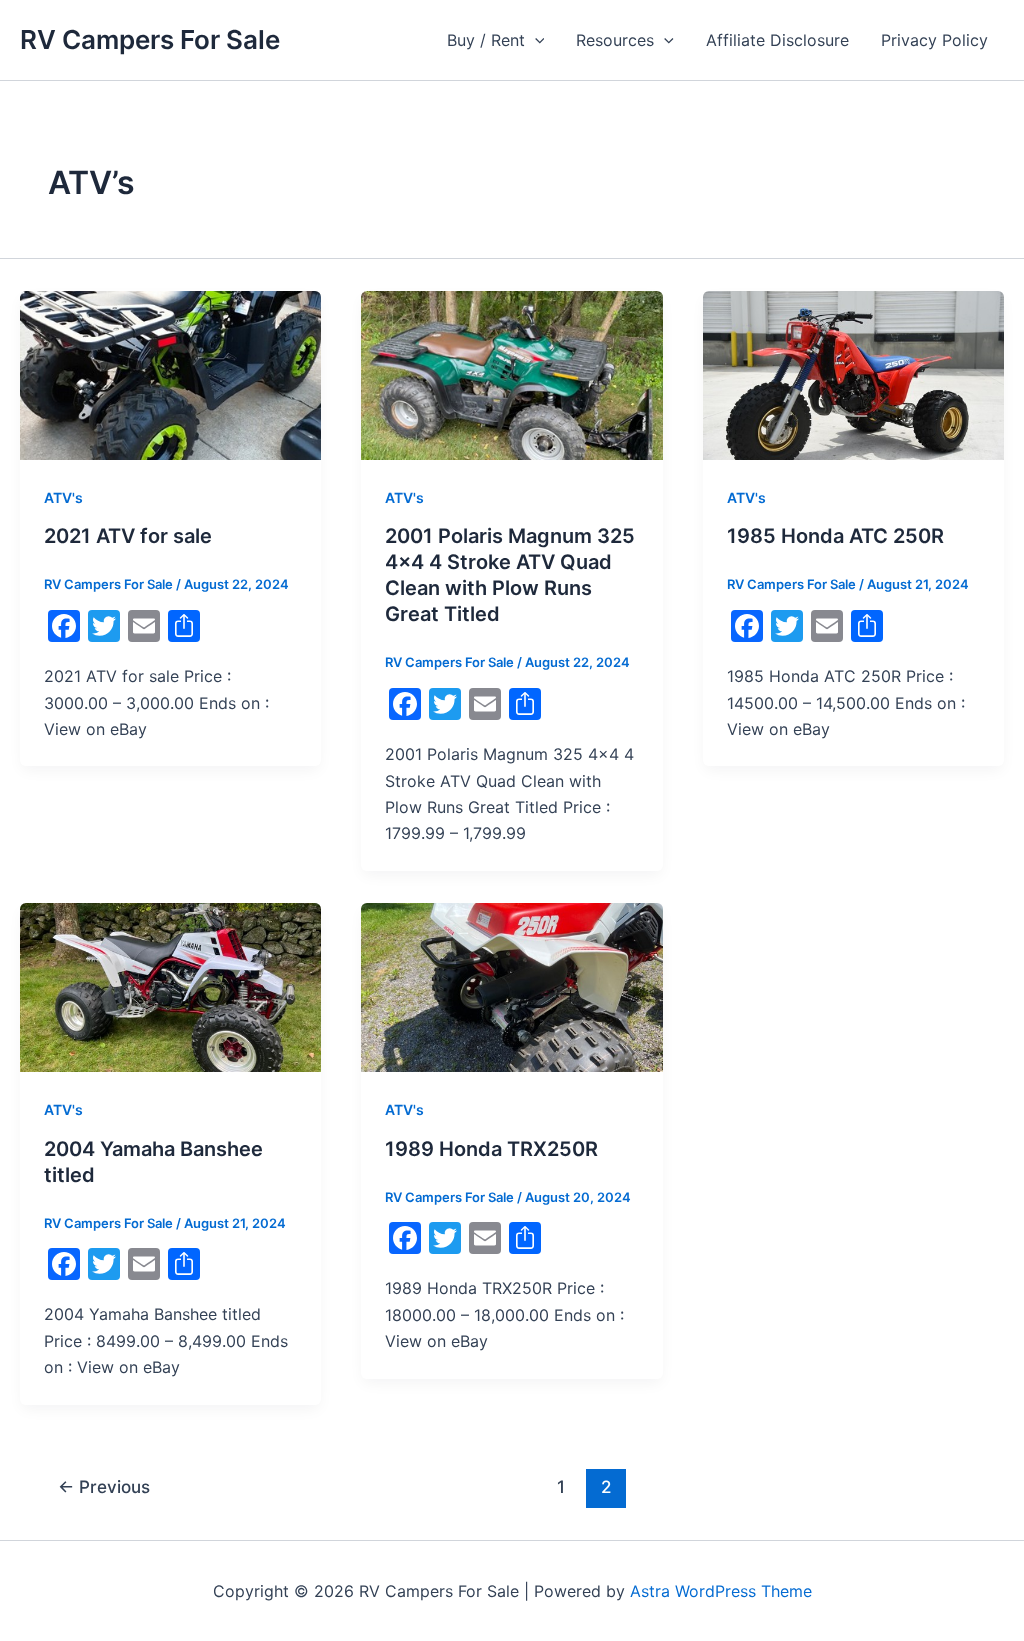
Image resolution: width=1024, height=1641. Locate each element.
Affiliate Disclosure (777, 40)
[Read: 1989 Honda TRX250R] (511, 986)
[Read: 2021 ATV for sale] (170, 374)
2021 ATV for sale (128, 536)
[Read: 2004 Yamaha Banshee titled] (170, 986)
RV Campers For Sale (150, 39)
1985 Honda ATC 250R (835, 536)
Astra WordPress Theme (721, 1591)
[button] (535, 40)
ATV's (63, 497)
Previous (104, 1486)
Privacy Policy (934, 40)
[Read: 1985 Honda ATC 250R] (853, 374)
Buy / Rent (486, 40)
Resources (615, 40)
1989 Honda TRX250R (491, 1149)
